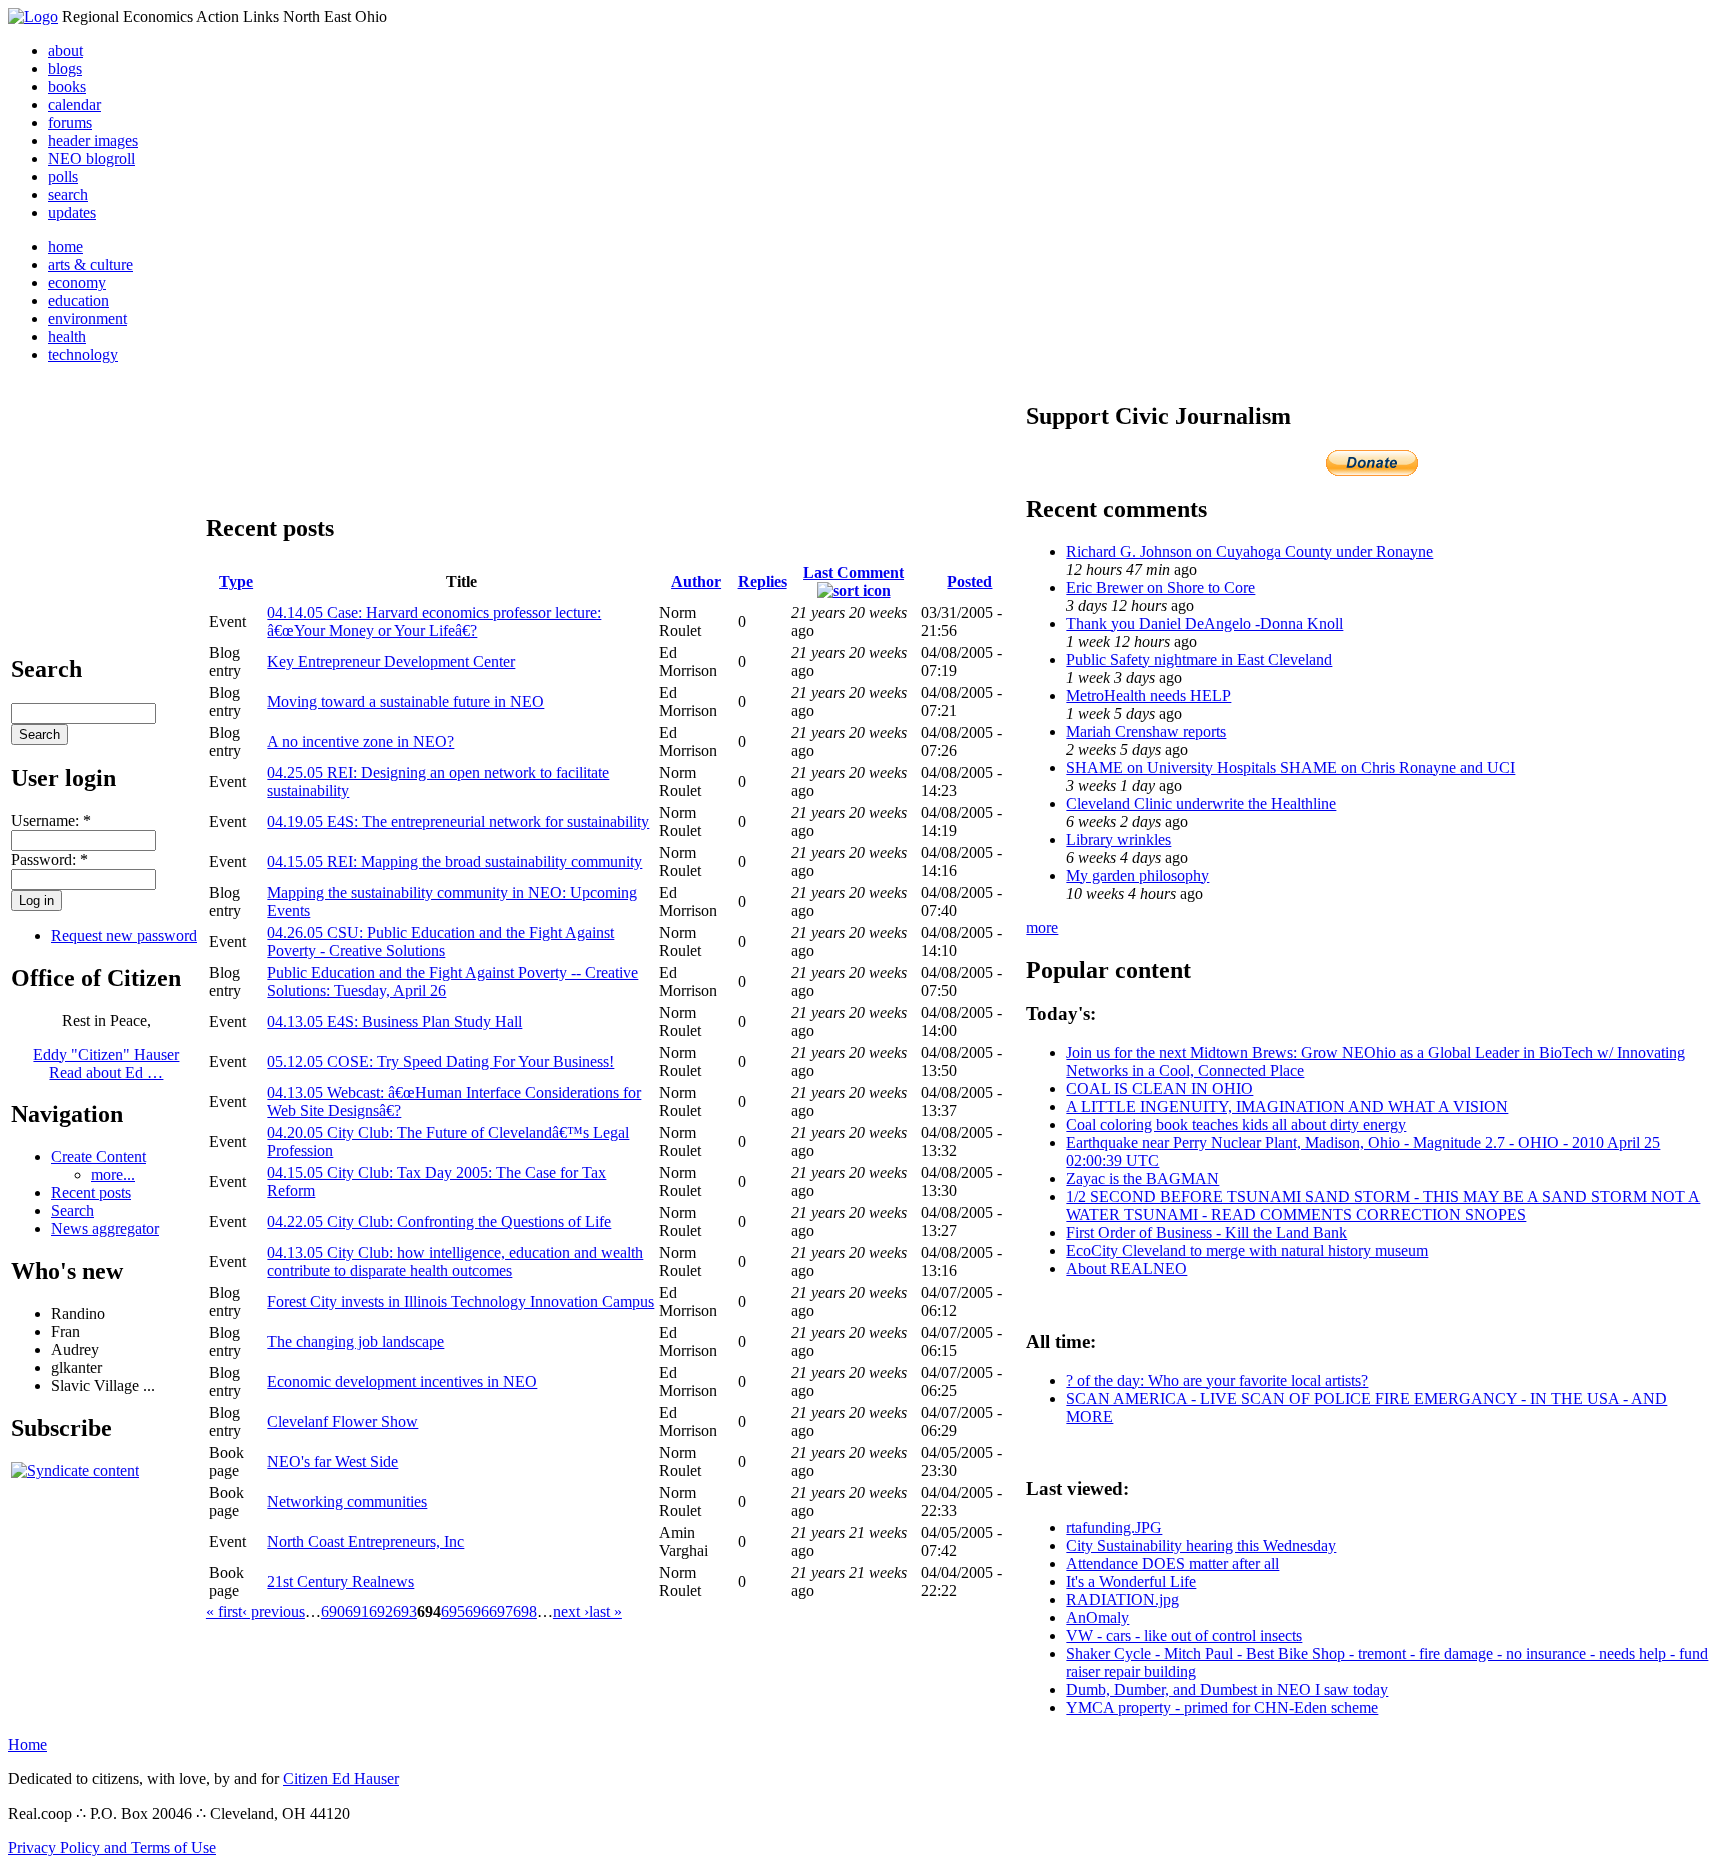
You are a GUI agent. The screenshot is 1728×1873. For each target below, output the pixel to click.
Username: (51, 820)
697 (501, 1611)
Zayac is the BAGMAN (1142, 1178)
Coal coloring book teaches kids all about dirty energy (1236, 1124)
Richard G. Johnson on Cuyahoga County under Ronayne (1249, 551)
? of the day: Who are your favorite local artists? (1217, 1380)
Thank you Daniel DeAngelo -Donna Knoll (1204, 623)
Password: (49, 859)
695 (453, 1611)
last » (605, 1611)
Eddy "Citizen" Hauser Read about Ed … (106, 1063)
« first (224, 1611)
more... (113, 1174)
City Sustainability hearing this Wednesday (1201, 1545)
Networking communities (347, 1501)
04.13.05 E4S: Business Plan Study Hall (394, 1021)
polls (63, 176)
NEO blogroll (91, 158)
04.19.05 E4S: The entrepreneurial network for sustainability (458, 821)
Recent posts (91, 1192)
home (65, 246)
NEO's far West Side (332, 1461)
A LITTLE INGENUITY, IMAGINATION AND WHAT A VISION (1287, 1106)
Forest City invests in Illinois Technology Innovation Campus (460, 1301)
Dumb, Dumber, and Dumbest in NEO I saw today (1227, 1689)
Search (72, 1210)
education (78, 300)
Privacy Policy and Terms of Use (112, 1847)
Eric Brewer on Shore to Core (1160, 587)
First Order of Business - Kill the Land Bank (1206, 1232)
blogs (65, 68)
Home (27, 1744)
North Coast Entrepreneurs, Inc (365, 1541)
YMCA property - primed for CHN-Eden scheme (1222, 1707)
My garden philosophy (1137, 875)
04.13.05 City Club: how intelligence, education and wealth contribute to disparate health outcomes (455, 1261)
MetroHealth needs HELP (1148, 695)
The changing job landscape (355, 1341)
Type (236, 581)
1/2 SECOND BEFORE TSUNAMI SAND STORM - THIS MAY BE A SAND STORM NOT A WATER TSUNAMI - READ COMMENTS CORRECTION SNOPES (1383, 1205)
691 (357, 1611)
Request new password (124, 935)
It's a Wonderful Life (1131, 1581)
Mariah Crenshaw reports (1146, 731)
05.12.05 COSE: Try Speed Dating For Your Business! (440, 1061)
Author (696, 581)
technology (83, 354)
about (65, 50)
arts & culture (90, 264)
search (68, 194)
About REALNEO (1126, 1268)
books (67, 86)
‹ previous (273, 1611)
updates (72, 212)
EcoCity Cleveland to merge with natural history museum (1247, 1250)
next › (571, 1611)
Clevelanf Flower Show (342, 1421)
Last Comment (853, 572)
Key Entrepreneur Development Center (391, 661)
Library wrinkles (1118, 839)
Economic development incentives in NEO (402, 1381)
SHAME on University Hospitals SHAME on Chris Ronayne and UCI (1290, 767)
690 (333, 1611)
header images (93, 140)
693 (405, 1611)
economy (77, 282)
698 (525, 1611)
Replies (762, 581)
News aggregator (105, 1228)
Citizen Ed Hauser (341, 1778)
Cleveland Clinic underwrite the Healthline (1201, 803)
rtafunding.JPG (1114, 1527)
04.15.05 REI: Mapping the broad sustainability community (454, 861)
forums (70, 122)
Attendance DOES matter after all (1172, 1563)
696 (477, 1611)
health (67, 336)
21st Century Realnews (340, 1581)
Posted (969, 581)
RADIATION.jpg (1122, 1599)
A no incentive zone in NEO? (360, 741)
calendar (74, 104)
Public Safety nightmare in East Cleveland (1199, 659)
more (1042, 927)
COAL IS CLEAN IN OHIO (1159, 1088)
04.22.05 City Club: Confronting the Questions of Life (439, 1221)
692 (381, 1611)
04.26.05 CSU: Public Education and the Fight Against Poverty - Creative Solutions (440, 941)
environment (87, 318)
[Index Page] (33, 16)
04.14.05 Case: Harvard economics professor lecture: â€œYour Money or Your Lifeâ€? (434, 621)
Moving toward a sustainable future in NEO (405, 701)
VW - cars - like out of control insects (1184, 1635)
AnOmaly (1097, 1617)
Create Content (98, 1156)
